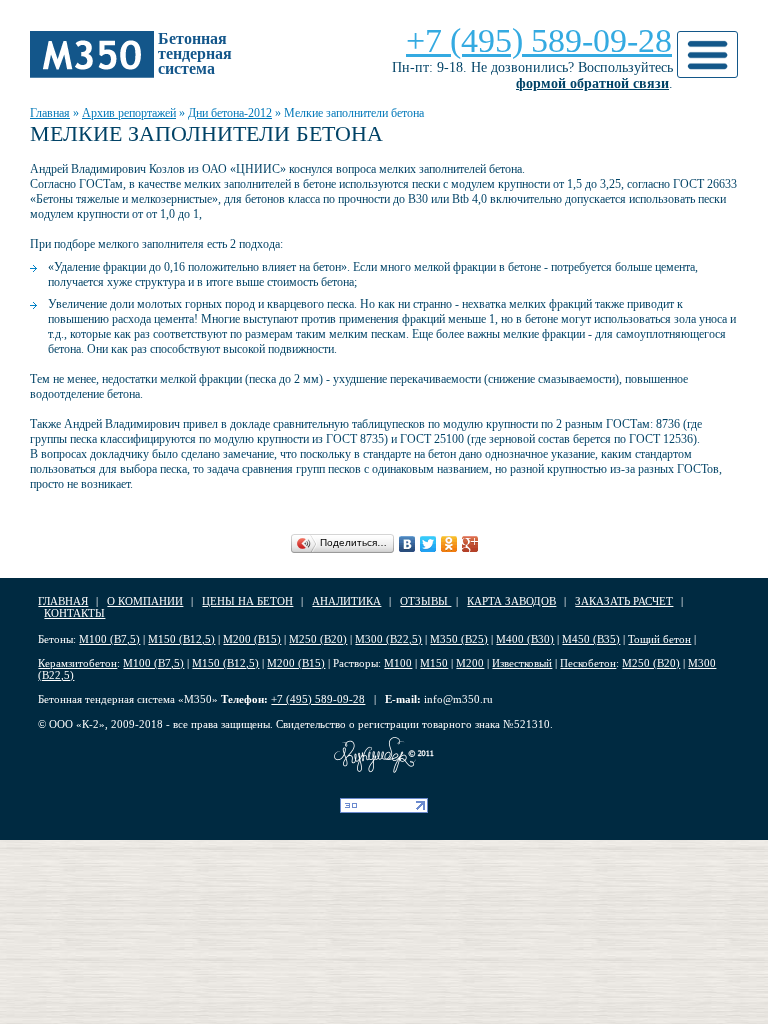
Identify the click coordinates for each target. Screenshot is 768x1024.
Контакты (74, 613)
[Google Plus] (470, 544)
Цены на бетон (247, 601)
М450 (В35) (591, 639)
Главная (50, 113)
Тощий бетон (659, 639)
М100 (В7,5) (109, 639)
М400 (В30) (525, 639)
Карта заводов (511, 601)
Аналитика (346, 601)
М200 (470, 663)
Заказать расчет (624, 601)
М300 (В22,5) (388, 639)
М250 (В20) (318, 639)
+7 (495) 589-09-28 (539, 40)
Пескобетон (588, 663)
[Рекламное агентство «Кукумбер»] (384, 755)
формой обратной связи (592, 83)
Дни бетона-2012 (230, 113)
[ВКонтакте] (407, 544)
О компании (145, 601)
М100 (398, 663)
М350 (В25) (459, 639)
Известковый (522, 663)
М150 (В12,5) (181, 639)
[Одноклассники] (449, 544)
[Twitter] (428, 544)
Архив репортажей (129, 113)
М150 (434, 663)
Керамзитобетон (77, 663)
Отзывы (425, 601)
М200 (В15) (252, 639)
